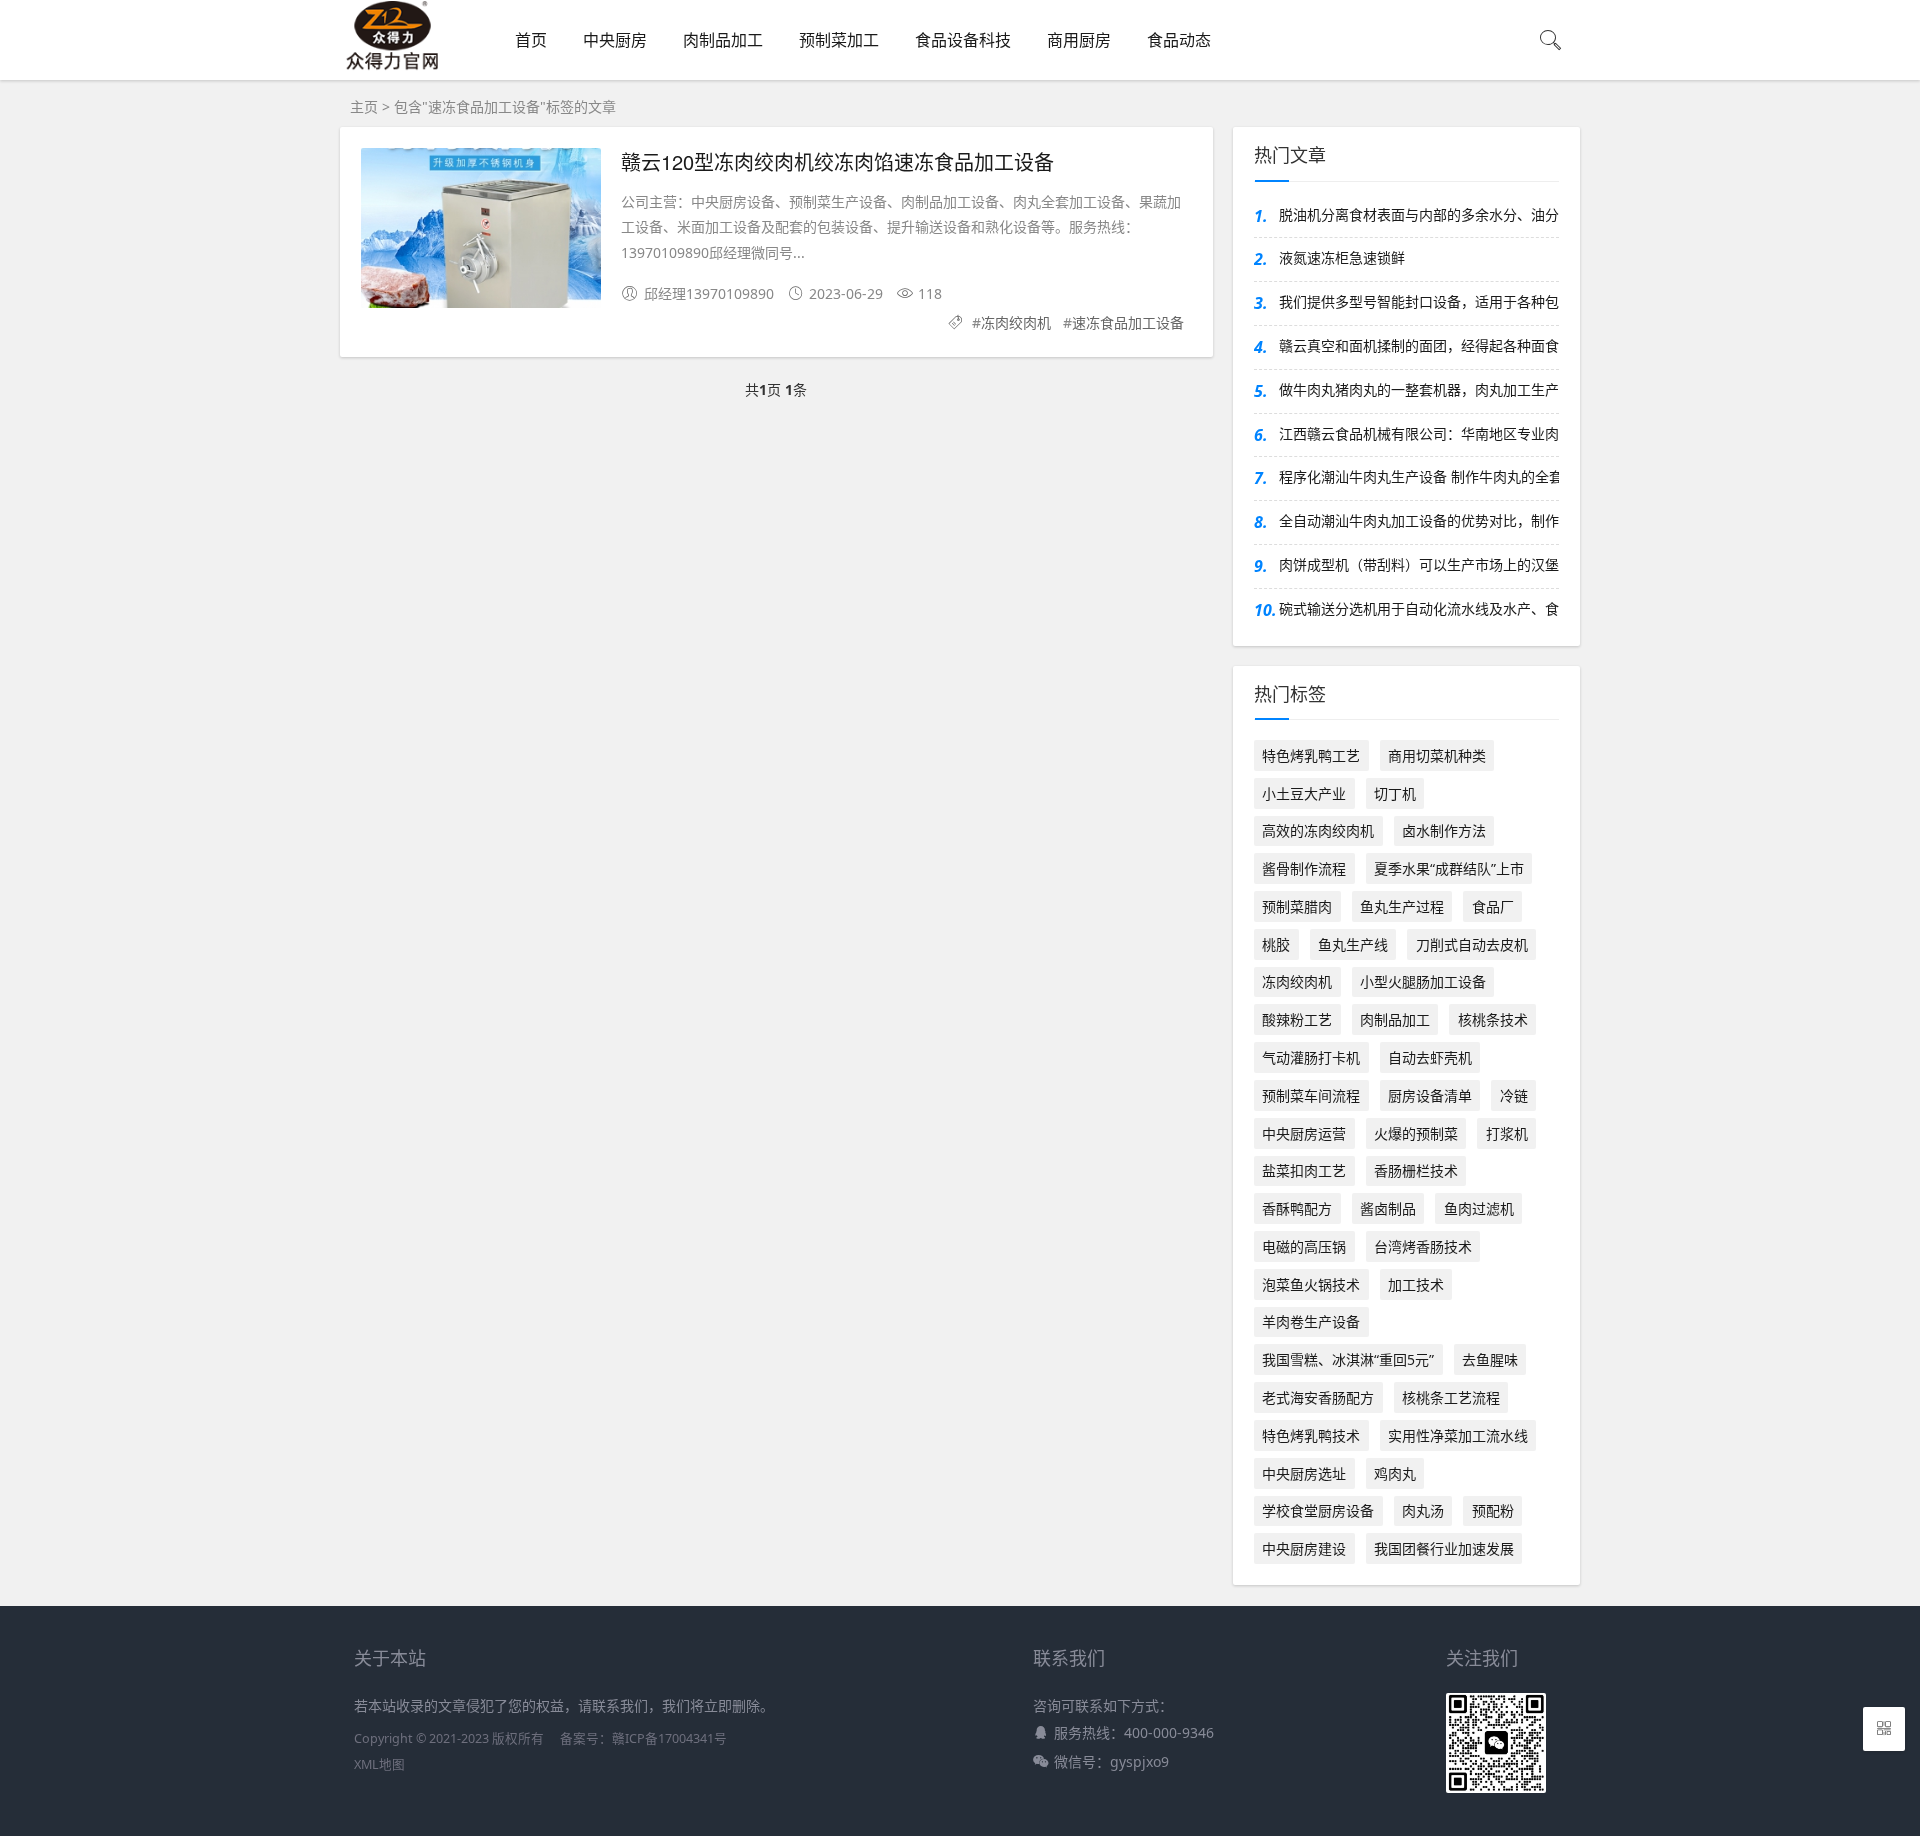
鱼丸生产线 (1353, 944)
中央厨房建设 (1304, 1548)
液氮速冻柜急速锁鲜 (1342, 257)
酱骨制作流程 (1304, 868)
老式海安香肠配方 (1318, 1397)
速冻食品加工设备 (1128, 322)
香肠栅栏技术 (1416, 1170)
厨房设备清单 (1430, 1095)
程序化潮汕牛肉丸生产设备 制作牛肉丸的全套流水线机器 (1419, 476)
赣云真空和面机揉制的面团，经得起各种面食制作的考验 (1419, 345)
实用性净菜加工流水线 (1458, 1435)
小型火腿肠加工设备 (1423, 981)
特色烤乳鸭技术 (1311, 1435)
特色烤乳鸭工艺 (1311, 755)
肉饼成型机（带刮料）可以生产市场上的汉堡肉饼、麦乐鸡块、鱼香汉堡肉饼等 (1419, 564)
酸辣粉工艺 (1297, 1019)
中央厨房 (615, 40)
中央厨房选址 (1304, 1473)
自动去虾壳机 (1430, 1057)
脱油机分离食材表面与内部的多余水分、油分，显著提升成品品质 (1419, 214)
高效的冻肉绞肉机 (1318, 830)
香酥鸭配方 (1297, 1208)
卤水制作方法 (1444, 830)
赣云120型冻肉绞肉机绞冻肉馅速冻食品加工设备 (837, 161)
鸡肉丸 (1395, 1473)
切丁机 (1395, 793)
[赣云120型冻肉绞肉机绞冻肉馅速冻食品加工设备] (481, 231)
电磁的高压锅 (1304, 1246)
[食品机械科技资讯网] (392, 66)
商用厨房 (1079, 40)
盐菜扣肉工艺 (1304, 1170)
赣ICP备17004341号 (669, 1738)
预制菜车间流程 (1311, 1095)
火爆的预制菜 (1416, 1133)
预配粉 (1493, 1510)
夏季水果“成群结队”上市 (1449, 868)
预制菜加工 (839, 40)
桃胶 (1276, 944)
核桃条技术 (1493, 1019)
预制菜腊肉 (1297, 906)
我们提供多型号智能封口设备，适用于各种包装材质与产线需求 (1419, 301)
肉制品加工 (723, 40)
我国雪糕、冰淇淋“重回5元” (1348, 1359)
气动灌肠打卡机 (1311, 1057)
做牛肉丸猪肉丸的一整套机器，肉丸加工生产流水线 (1419, 389)
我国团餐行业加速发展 (1444, 1548)
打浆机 (1507, 1133)
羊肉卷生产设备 (1311, 1321)
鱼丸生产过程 (1402, 906)
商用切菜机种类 (1437, 755)
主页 (364, 106)
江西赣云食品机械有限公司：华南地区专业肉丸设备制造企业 (1419, 433)
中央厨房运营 (1304, 1133)
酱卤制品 (1388, 1208)
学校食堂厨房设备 (1318, 1510)
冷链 (1514, 1095)
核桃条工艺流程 (1451, 1397)
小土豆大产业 (1304, 793)
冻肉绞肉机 (1016, 322)
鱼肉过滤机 (1479, 1208)
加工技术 (1416, 1284)
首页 (531, 40)
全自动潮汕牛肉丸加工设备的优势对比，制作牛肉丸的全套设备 (1419, 520)
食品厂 (1493, 906)
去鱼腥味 (1490, 1359)
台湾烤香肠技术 (1423, 1246)
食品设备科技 (963, 40)
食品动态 (1179, 40)
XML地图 (379, 1764)
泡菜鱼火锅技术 (1311, 1284)
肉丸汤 (1423, 1510)
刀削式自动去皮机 (1472, 944)
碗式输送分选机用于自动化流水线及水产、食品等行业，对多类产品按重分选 (1419, 608)
